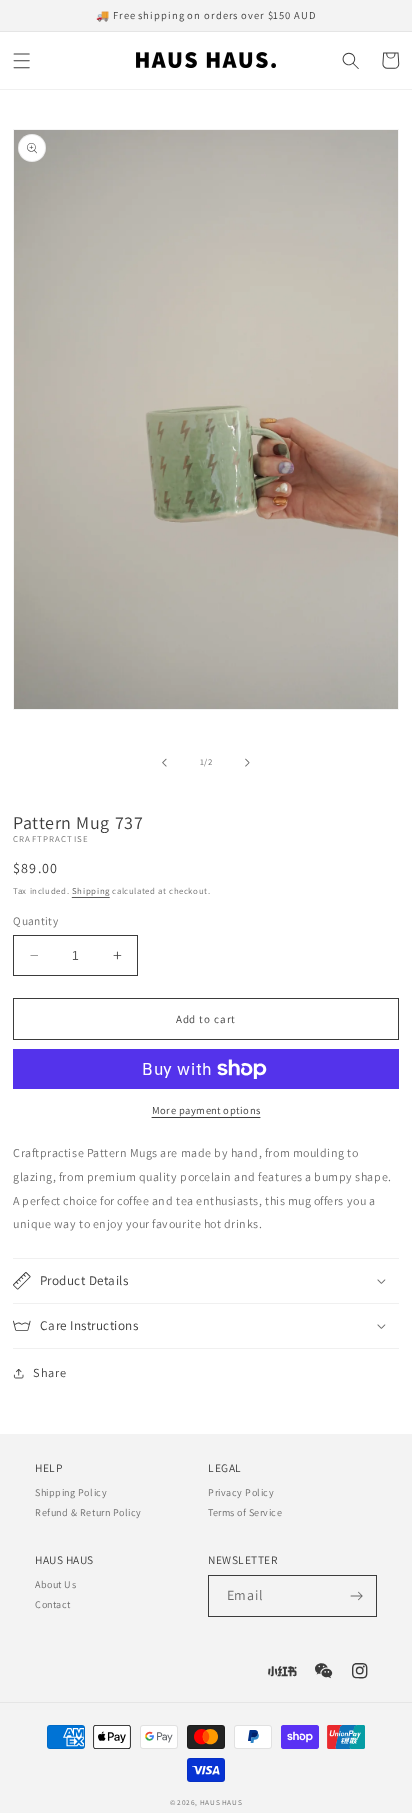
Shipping (91, 891)
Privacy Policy (241, 1492)
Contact (53, 1604)
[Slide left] (165, 763)
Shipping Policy (71, 1492)
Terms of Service (245, 1512)
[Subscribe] (356, 1596)
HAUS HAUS (221, 1802)
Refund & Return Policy (88, 1512)
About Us (55, 1584)
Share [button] (49, 1372)
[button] (22, 60)
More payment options (206, 1110)
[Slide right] (247, 763)
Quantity (35, 920)
